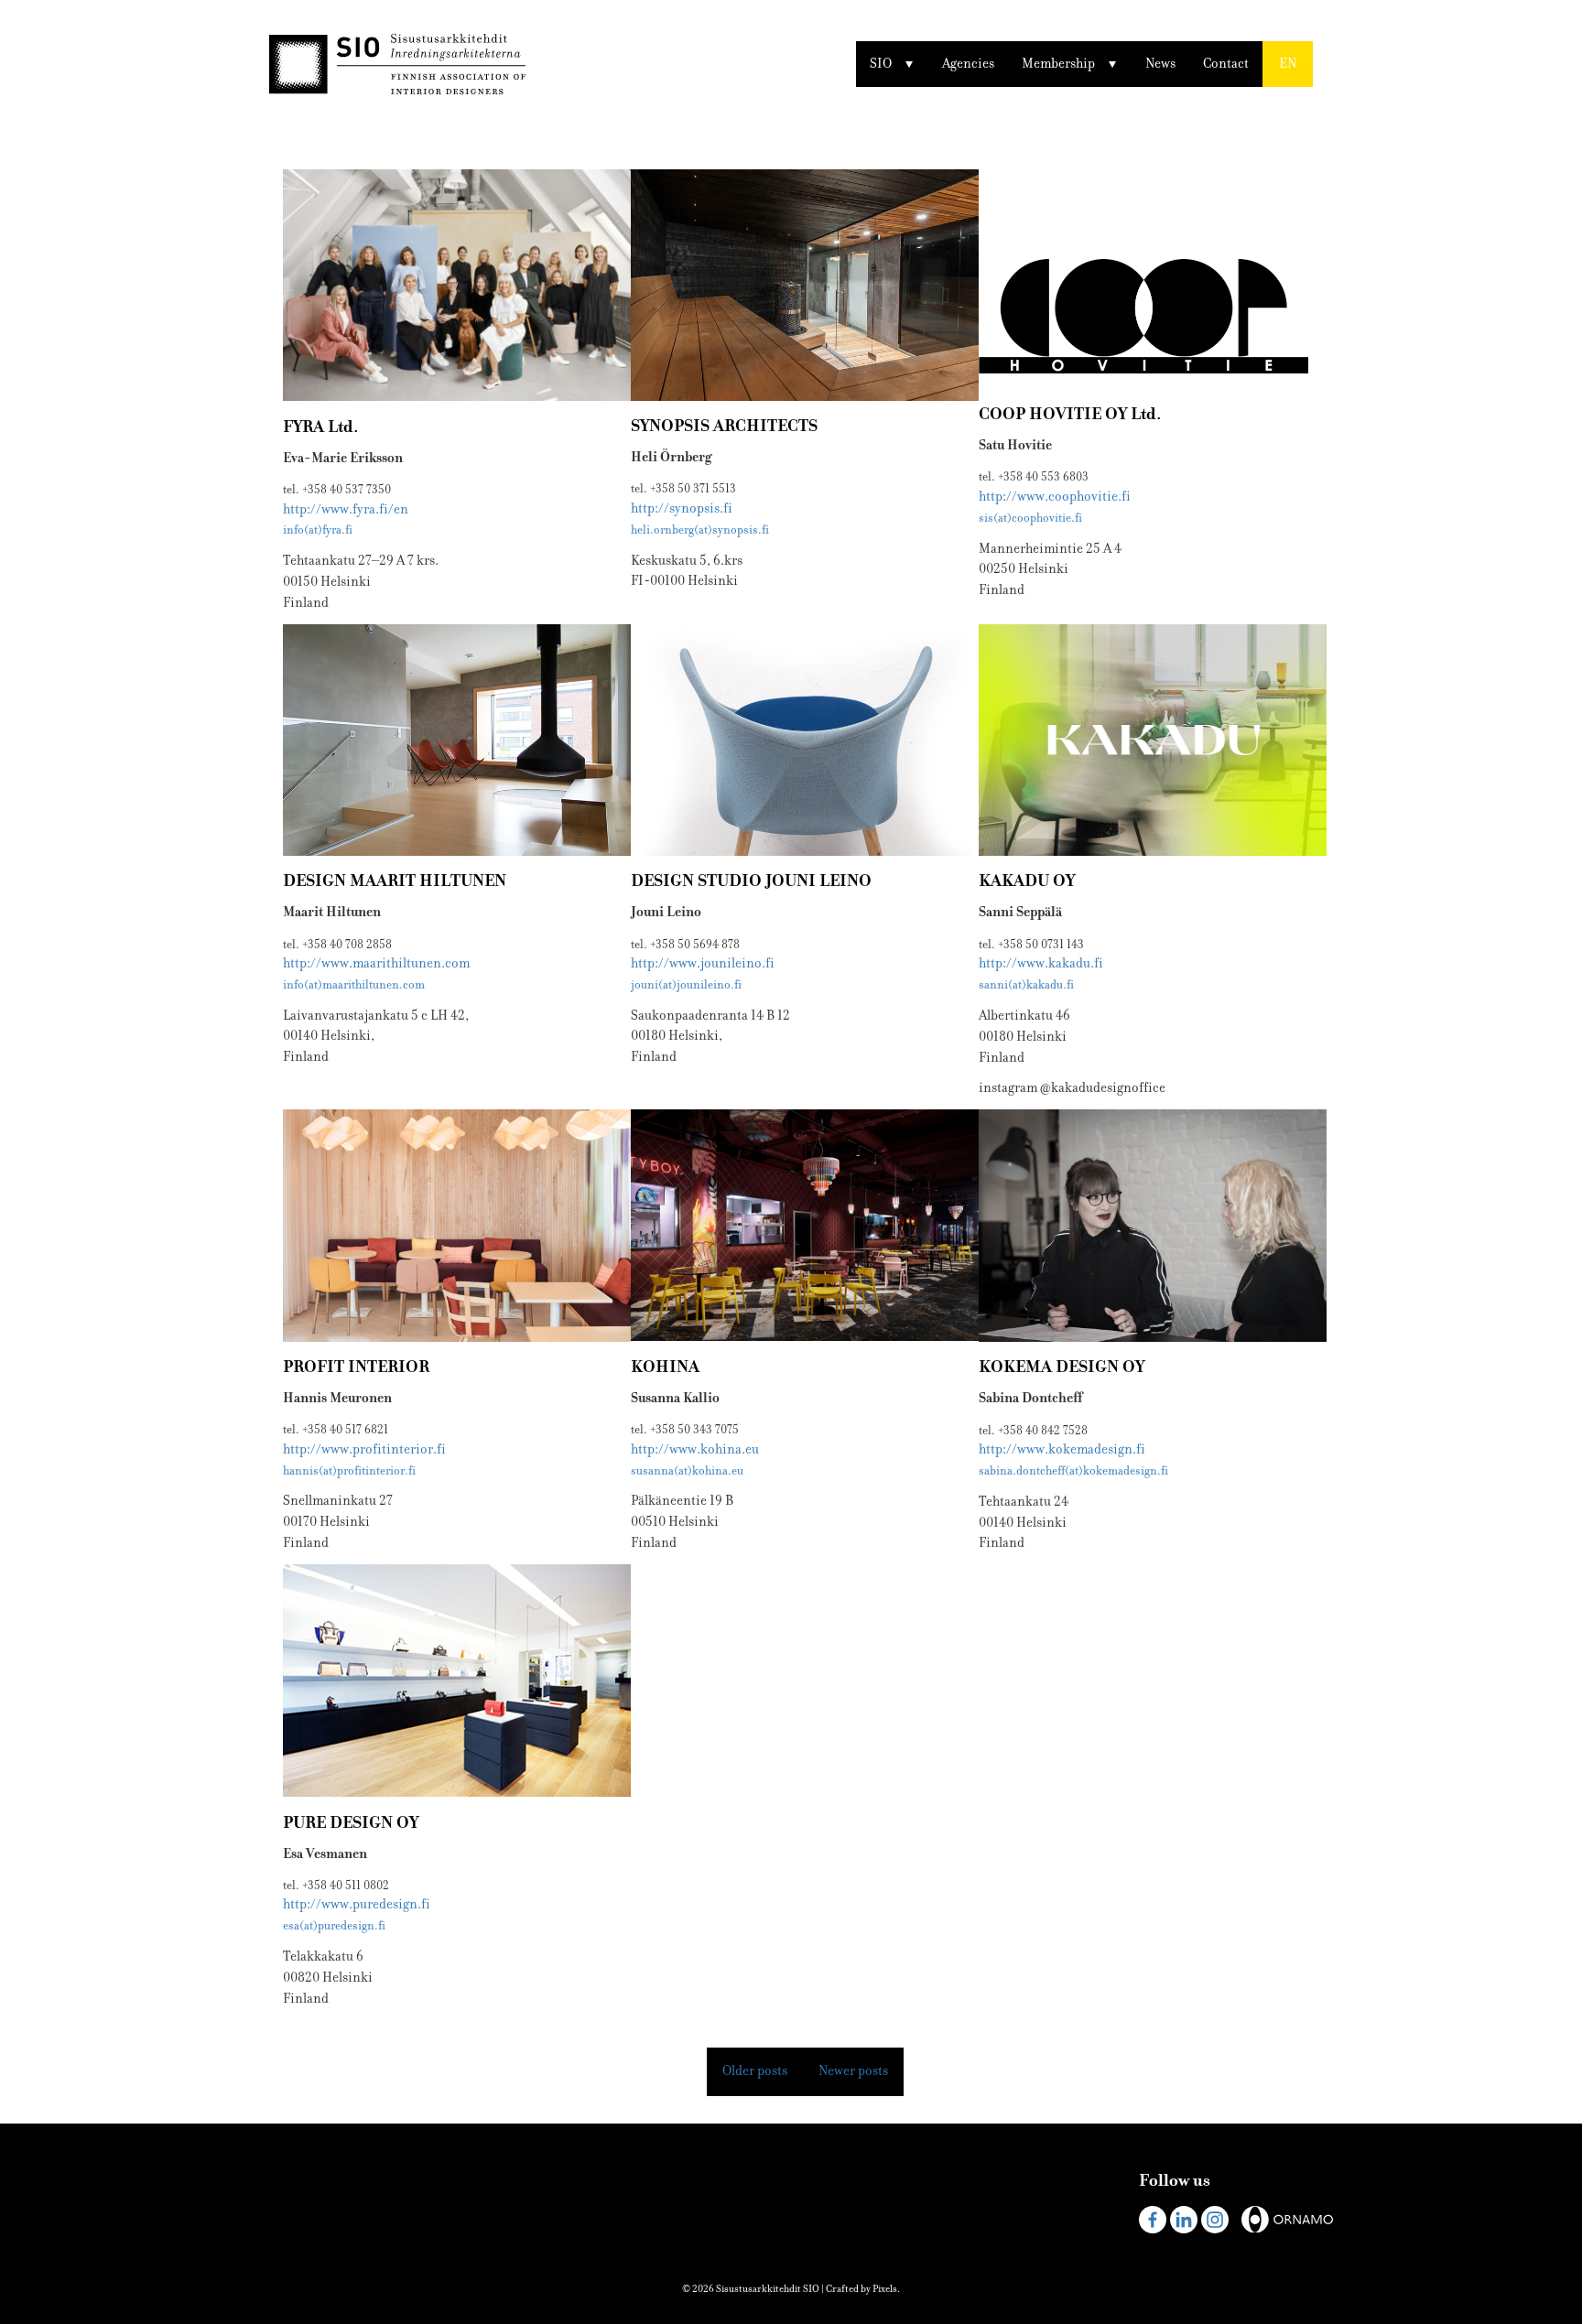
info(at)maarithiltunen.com (354, 985)
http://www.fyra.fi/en (346, 509)
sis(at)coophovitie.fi (1030, 518)
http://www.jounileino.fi (703, 963)
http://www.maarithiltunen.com (376, 963)
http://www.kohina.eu (695, 1449)
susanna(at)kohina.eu (687, 1471)
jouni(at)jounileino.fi (686, 985)
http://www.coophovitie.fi (1055, 497)
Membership (1058, 64)
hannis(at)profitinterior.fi (349, 1471)
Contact (1226, 64)
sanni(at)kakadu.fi (1026, 985)
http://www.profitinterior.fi (364, 1449)
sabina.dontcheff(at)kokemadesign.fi (1073, 1471)
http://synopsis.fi (682, 508)
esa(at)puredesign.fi (334, 1926)
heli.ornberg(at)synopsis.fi (700, 530)
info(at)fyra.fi (318, 530)
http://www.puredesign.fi (357, 1904)
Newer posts (853, 2071)
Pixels (885, 2289)
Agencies (968, 64)
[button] (1288, 64)
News (1160, 64)
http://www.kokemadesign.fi (1062, 1449)
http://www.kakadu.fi (1041, 963)
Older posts (755, 2071)
